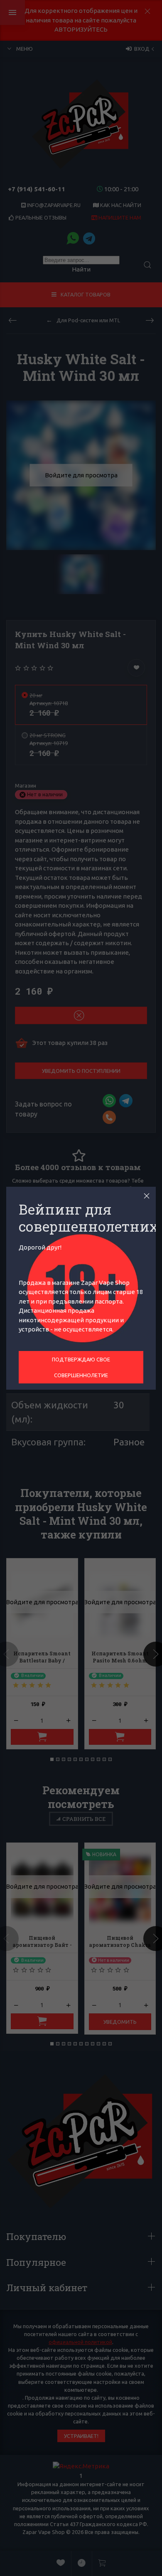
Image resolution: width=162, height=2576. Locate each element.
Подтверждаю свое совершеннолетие (81, 1367)
